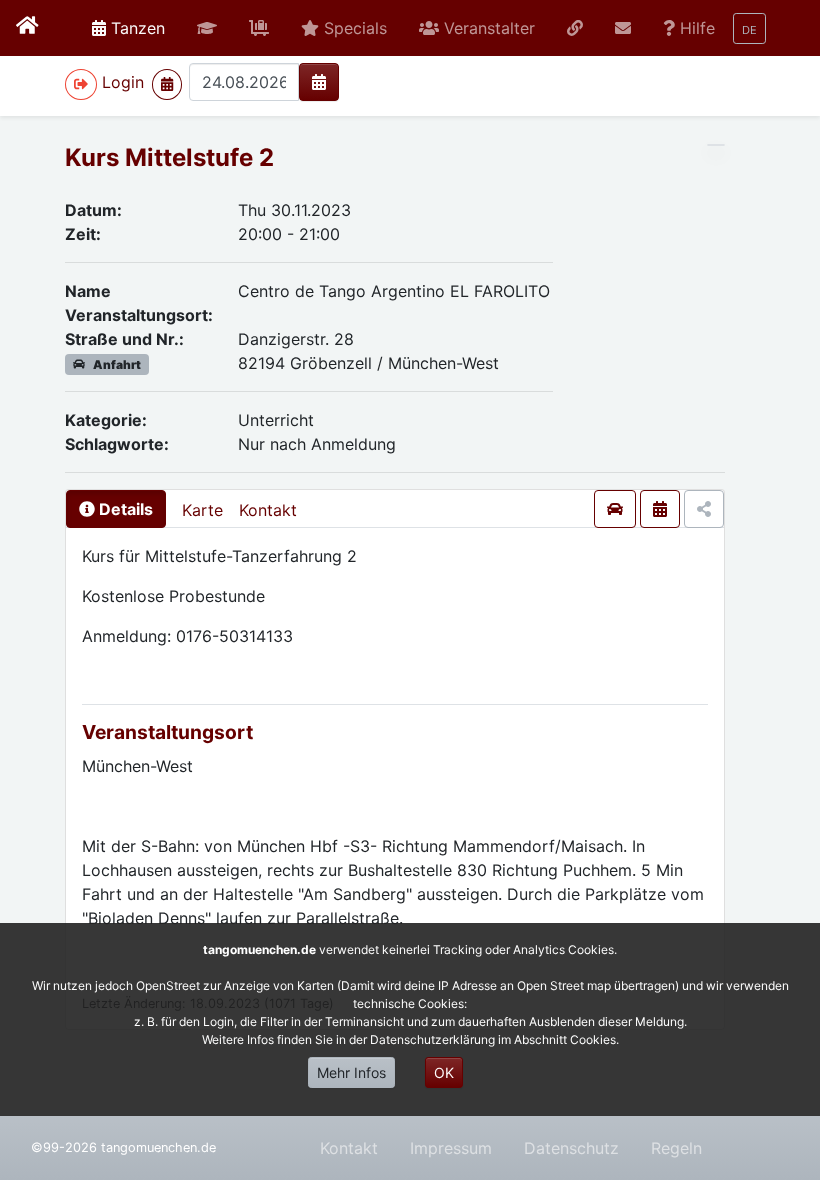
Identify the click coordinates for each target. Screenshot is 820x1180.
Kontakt (268, 510)
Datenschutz (571, 1148)
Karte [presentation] (202, 510)
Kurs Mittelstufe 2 (169, 157)
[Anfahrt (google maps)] (615, 509)
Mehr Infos (351, 1072)
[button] (207, 28)
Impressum (451, 1148)
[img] (319, 82)
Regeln (676, 1148)
